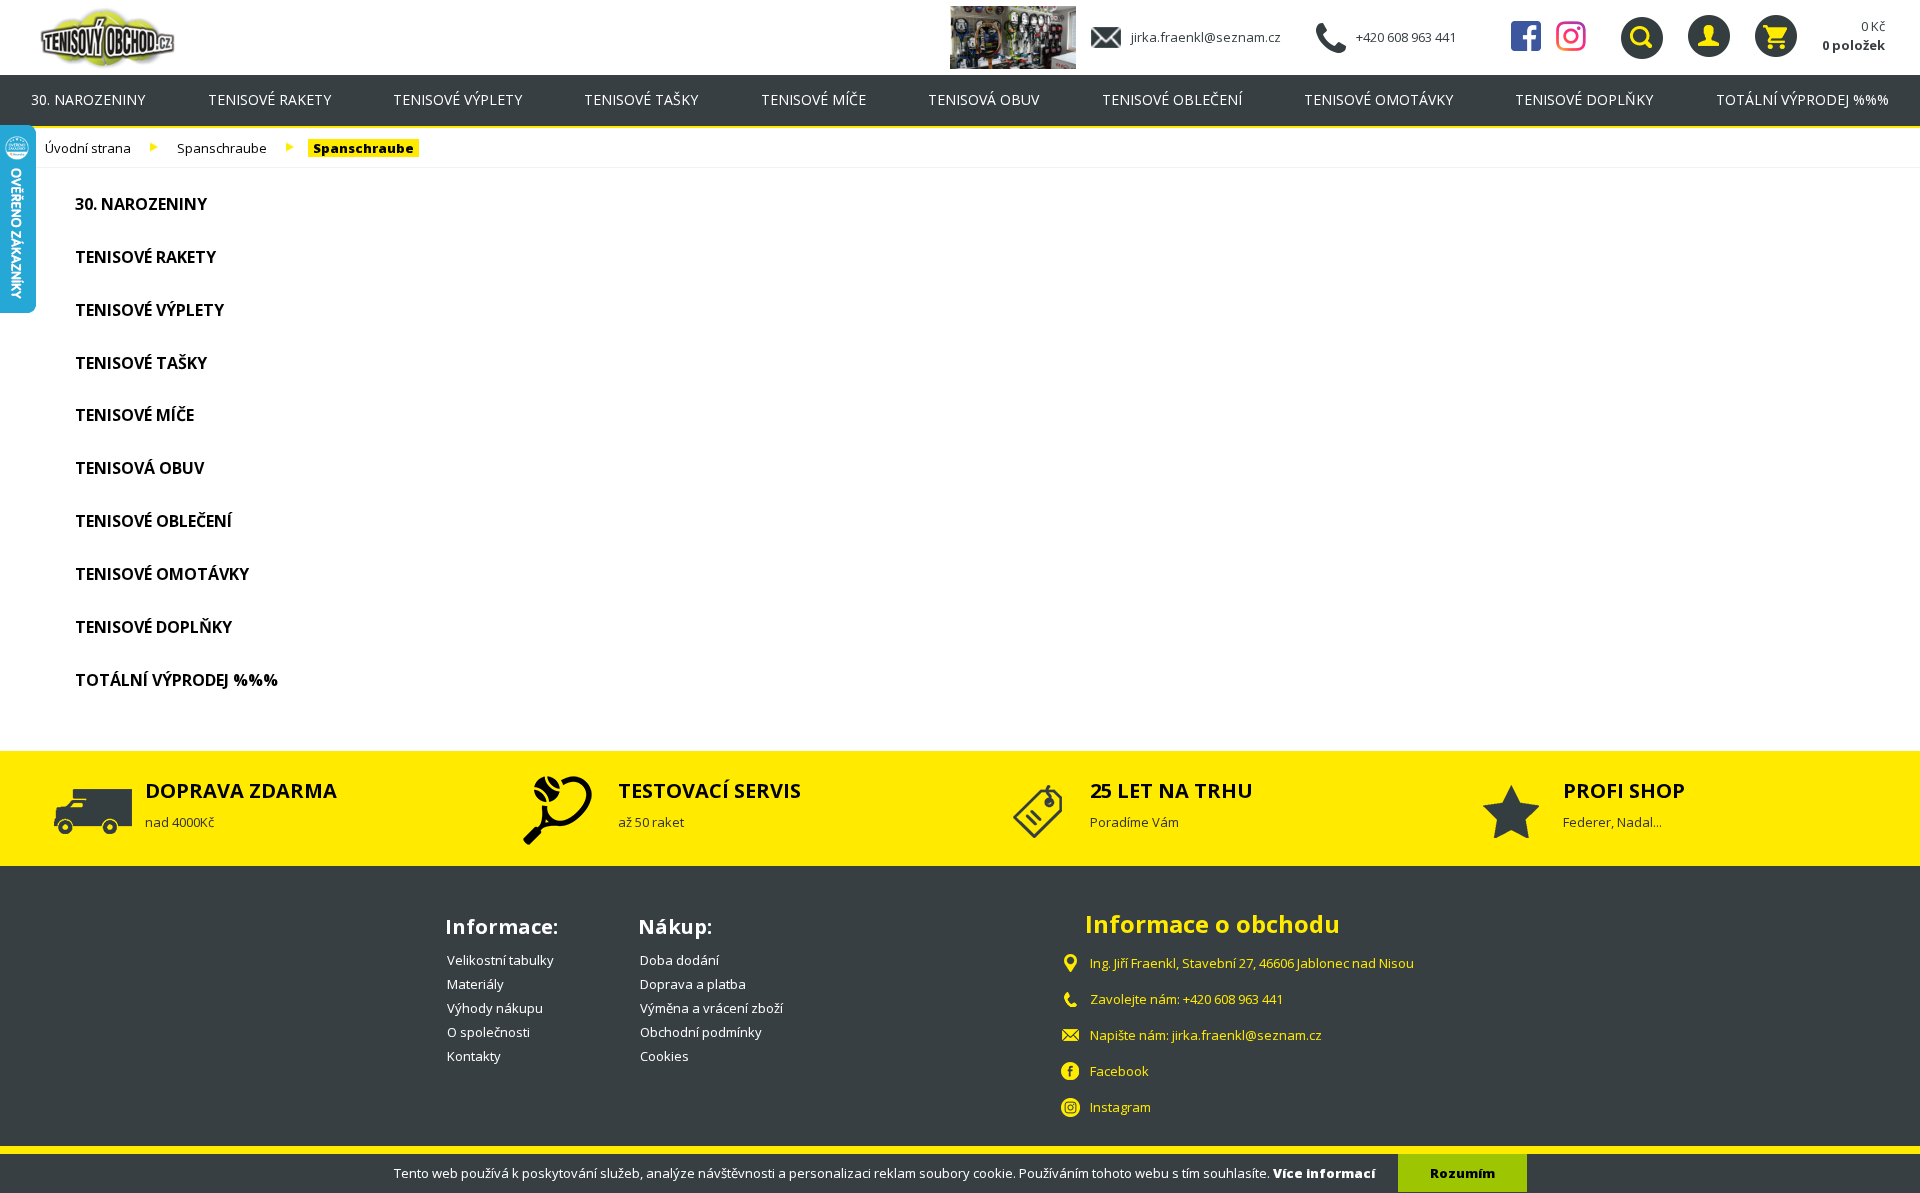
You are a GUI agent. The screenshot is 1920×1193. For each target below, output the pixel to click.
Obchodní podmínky (701, 1032)
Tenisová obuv (983, 99)
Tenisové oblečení (1172, 99)
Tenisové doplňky (1584, 99)
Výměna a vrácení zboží (711, 1008)
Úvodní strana (88, 148)
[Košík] (1776, 36)
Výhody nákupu (495, 1008)
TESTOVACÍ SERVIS (709, 790)
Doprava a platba (693, 984)
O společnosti (488, 1032)
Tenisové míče (813, 99)
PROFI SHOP (1624, 790)
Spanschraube (222, 148)
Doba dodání (679, 960)
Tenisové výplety (457, 99)
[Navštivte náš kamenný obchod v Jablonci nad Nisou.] (1020, 36)
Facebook (1526, 36)
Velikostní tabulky (500, 960)
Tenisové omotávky (1378, 99)
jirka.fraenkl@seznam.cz (1206, 37)
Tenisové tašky (641, 99)
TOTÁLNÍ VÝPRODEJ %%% (1802, 99)
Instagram (1571, 36)
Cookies (664, 1056)
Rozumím (1462, 1173)
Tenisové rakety (269, 99)
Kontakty (474, 1056)
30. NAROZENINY (88, 99)
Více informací (1324, 1173)
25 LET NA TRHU (1171, 790)
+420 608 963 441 (1406, 37)
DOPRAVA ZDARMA (241, 790)
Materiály (475, 984)
